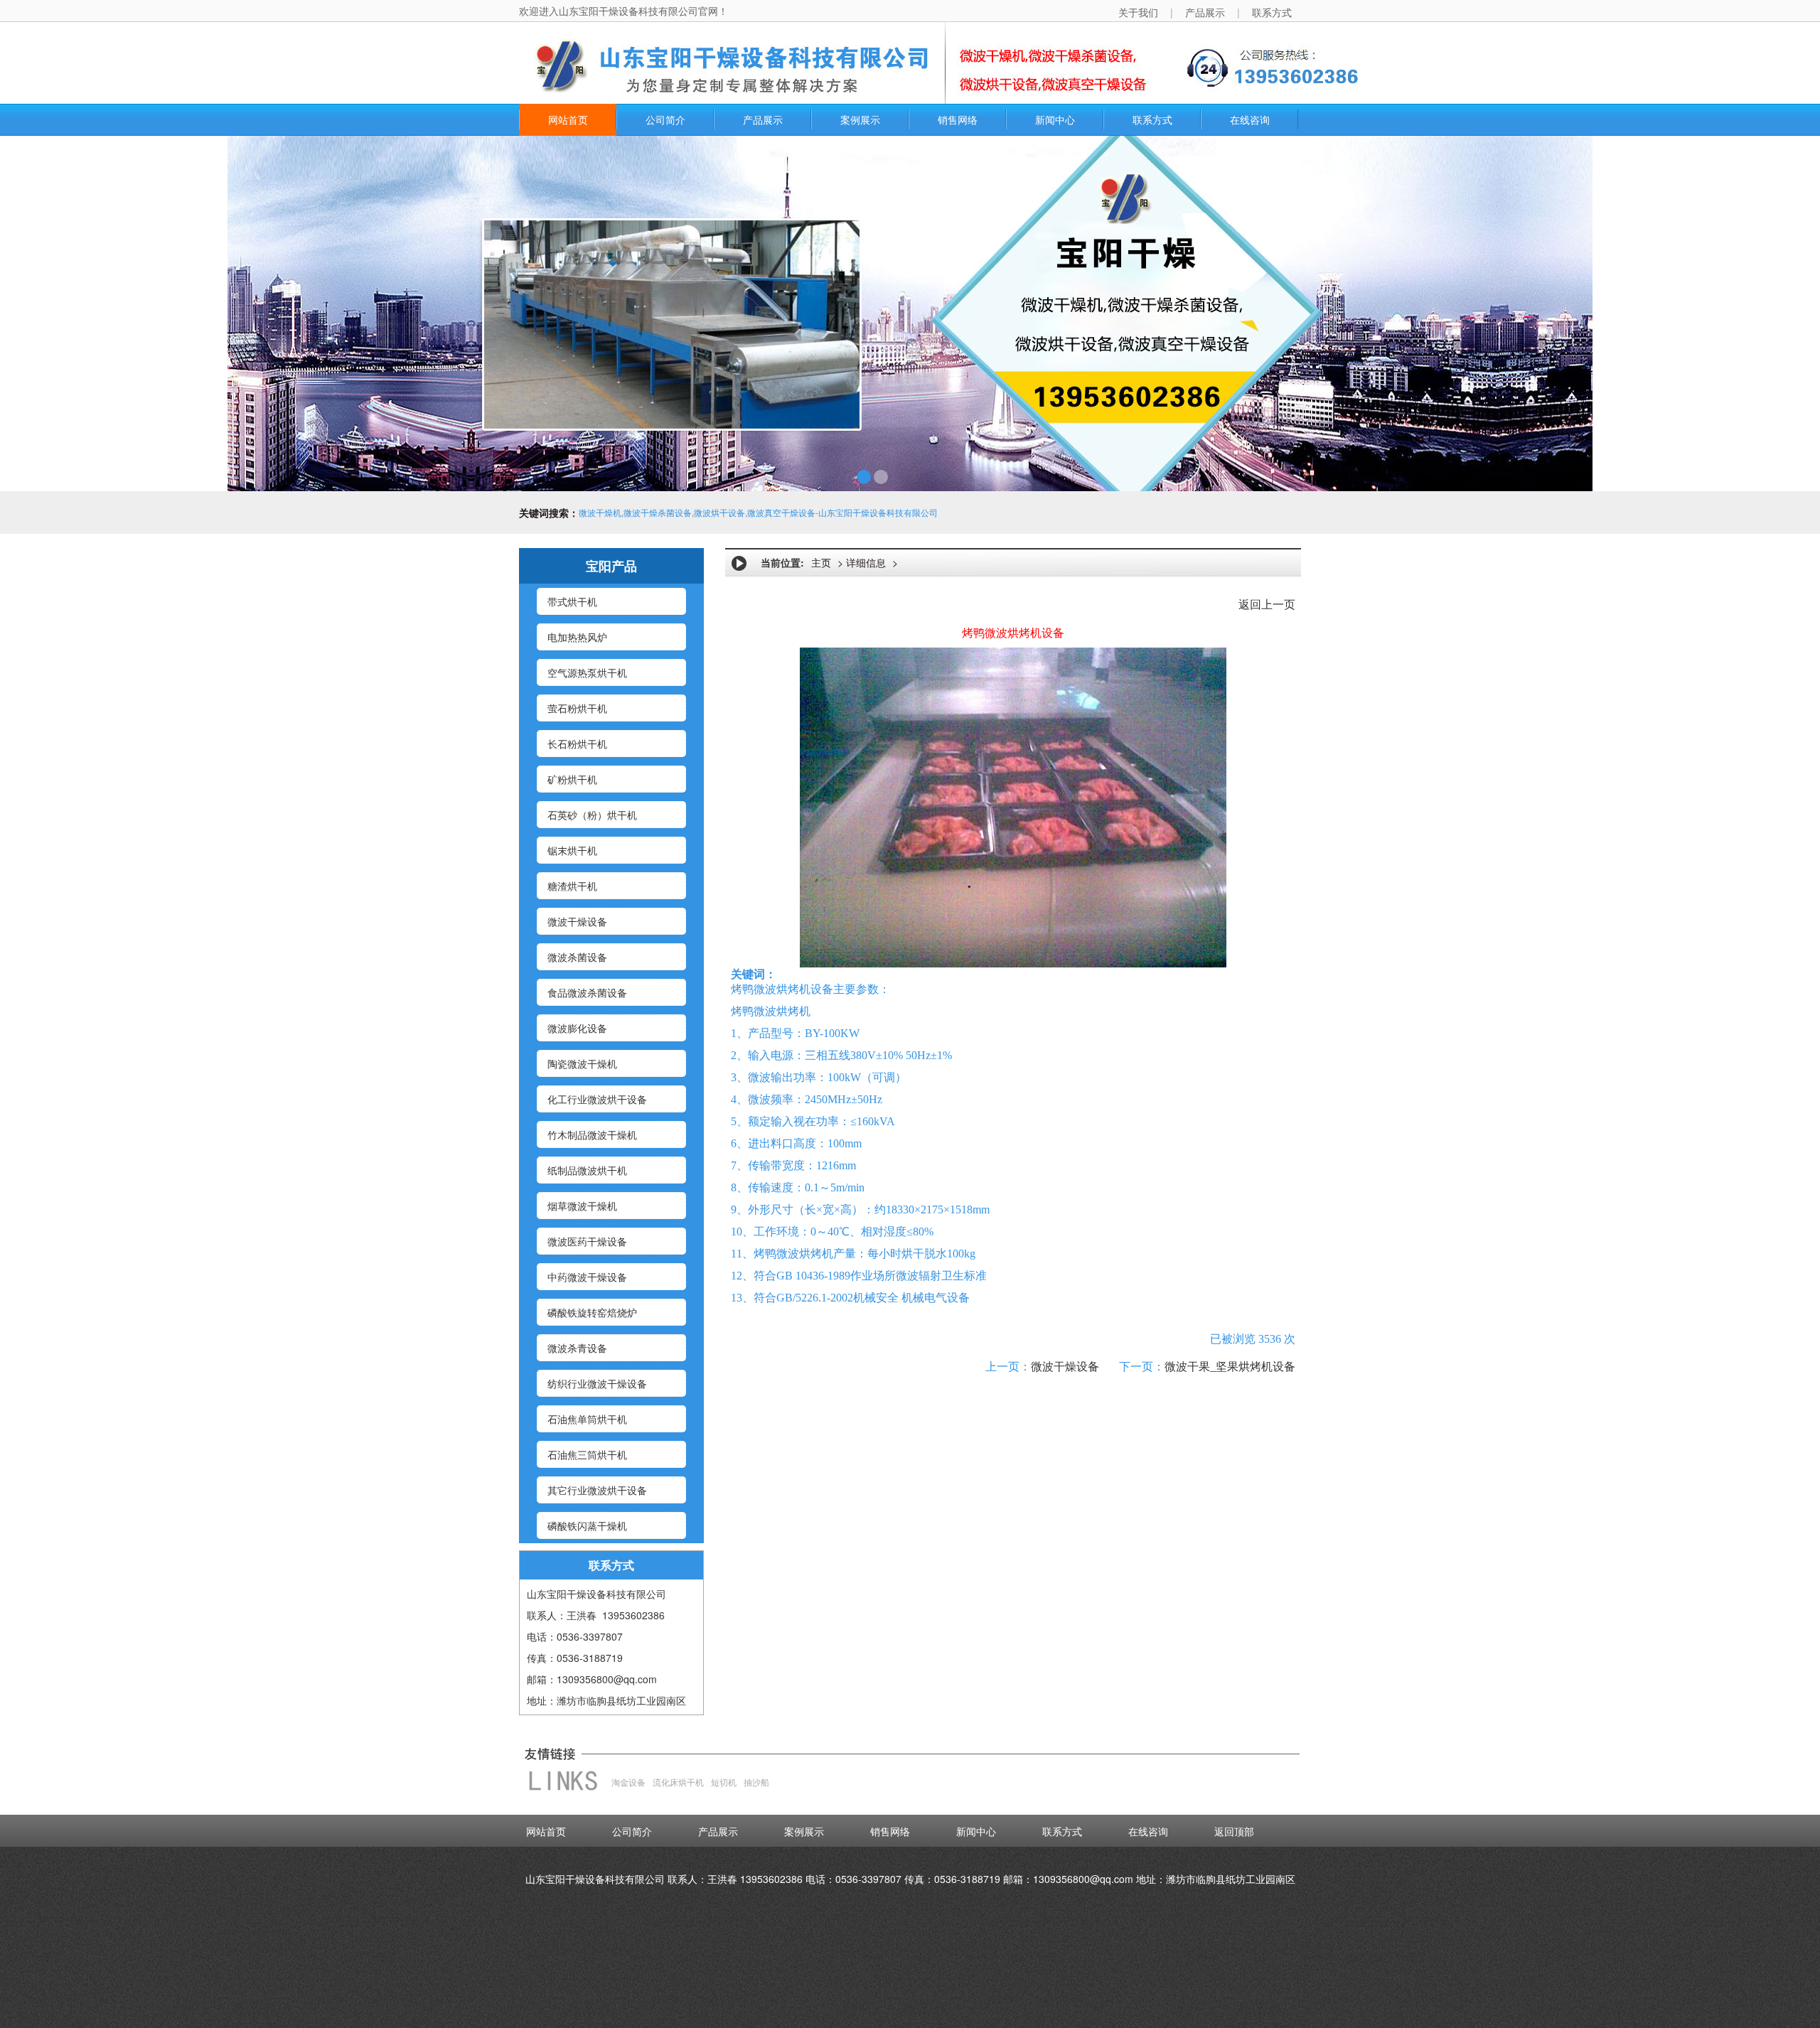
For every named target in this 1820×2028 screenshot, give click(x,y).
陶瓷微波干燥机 (582, 1063)
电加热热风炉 (577, 637)
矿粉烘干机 (572, 779)
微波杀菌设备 (577, 957)
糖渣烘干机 (572, 886)
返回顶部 (1234, 1831)
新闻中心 (1055, 119)
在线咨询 (1250, 119)
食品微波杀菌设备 (587, 992)
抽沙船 (756, 1782)
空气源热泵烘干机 (587, 672)
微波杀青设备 (577, 1348)
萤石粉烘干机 (577, 708)
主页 (821, 562)
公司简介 (665, 119)
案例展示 (860, 119)
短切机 (724, 1782)
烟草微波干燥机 (582, 1206)
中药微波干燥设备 (587, 1277)
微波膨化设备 (577, 1028)
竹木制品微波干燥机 (592, 1134)
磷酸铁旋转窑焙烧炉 (592, 1312)
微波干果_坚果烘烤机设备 (1230, 1367)
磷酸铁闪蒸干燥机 (587, 1525)
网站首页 (568, 119)
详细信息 (866, 562)
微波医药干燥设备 (587, 1241)
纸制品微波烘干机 (587, 1170)
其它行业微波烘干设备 (597, 1490)
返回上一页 (1267, 605)
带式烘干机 (572, 601)
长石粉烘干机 (577, 744)
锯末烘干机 (572, 850)
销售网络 (958, 119)
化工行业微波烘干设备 (597, 1099)
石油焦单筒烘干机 (587, 1419)
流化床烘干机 (678, 1782)
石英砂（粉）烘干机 (592, 815)
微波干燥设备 (577, 921)
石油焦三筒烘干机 (587, 1454)
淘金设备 (628, 1782)
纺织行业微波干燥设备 (597, 1383)
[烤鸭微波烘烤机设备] (1013, 806)
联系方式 (1152, 119)
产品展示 (763, 119)
